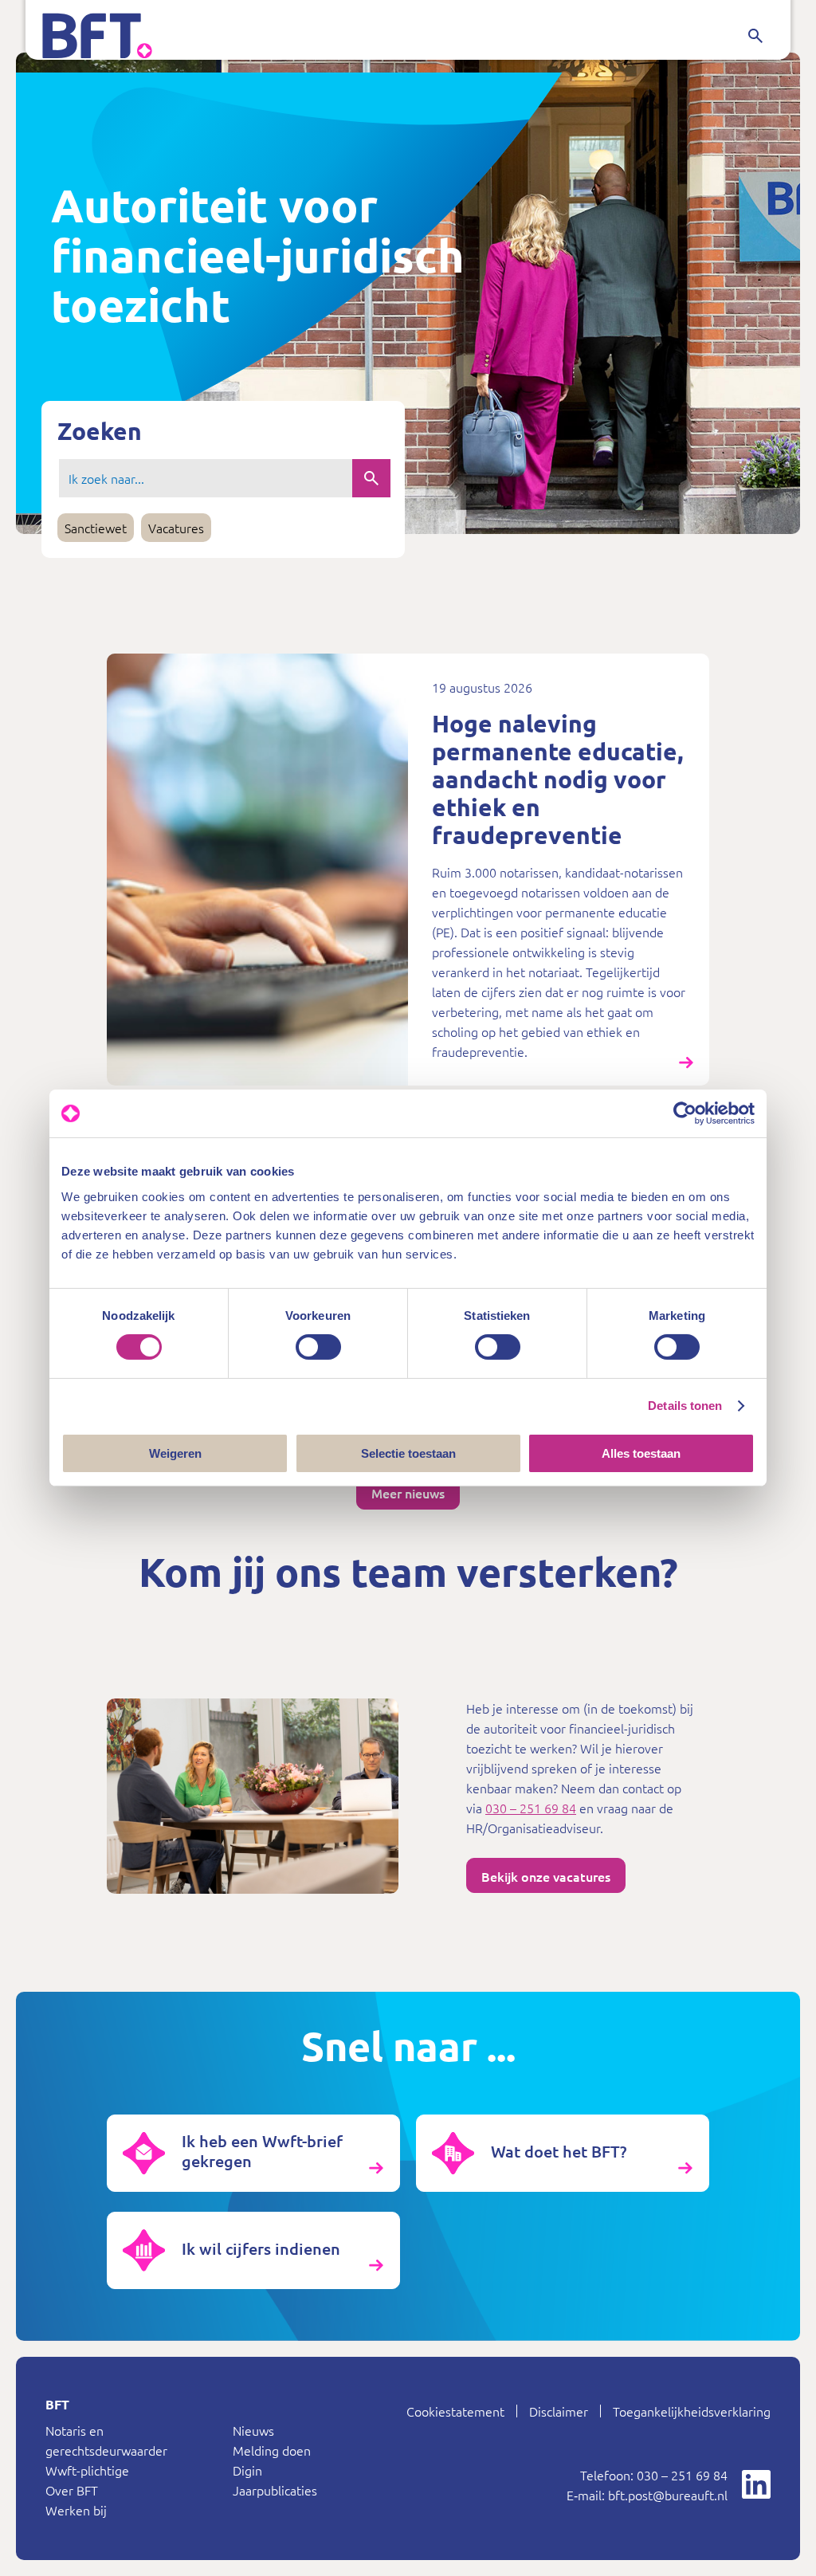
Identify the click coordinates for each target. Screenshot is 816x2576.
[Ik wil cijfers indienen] (253, 2250)
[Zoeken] (755, 36)
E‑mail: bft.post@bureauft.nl (647, 2495)
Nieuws (253, 2430)
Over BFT (72, 2490)
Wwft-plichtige (87, 2470)
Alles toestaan (641, 1453)
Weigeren (175, 1453)
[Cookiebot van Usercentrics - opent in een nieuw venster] (685, 1113)
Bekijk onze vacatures (546, 1876)
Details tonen (685, 1406)
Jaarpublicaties (275, 2490)
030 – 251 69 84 (531, 1808)
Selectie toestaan (408, 1453)
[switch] (318, 1347)
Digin (247, 2470)
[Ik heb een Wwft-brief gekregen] (253, 2153)
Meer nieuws (408, 1493)
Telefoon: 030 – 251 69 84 (654, 2475)
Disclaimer (559, 2411)
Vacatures (176, 528)
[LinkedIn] (756, 2484)
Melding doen (272, 2450)
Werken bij (76, 2510)
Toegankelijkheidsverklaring (692, 2411)
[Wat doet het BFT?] (563, 2153)
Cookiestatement (455, 2411)
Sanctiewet (96, 528)
